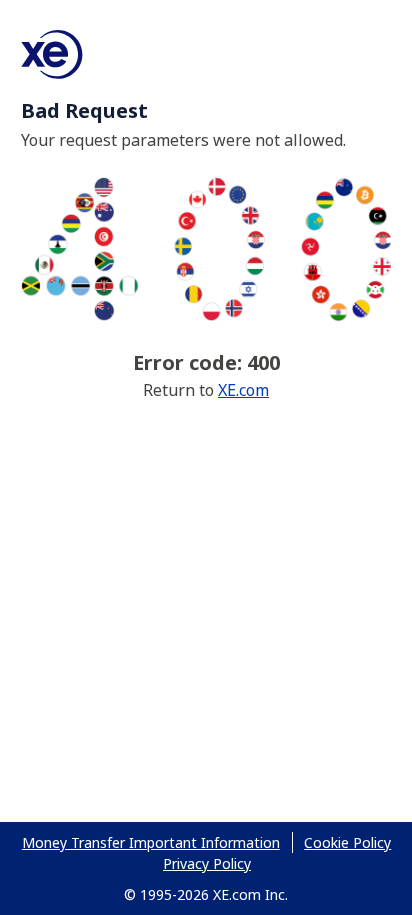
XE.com (243, 390)
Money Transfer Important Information (151, 842)
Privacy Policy (207, 863)
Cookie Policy (347, 842)
